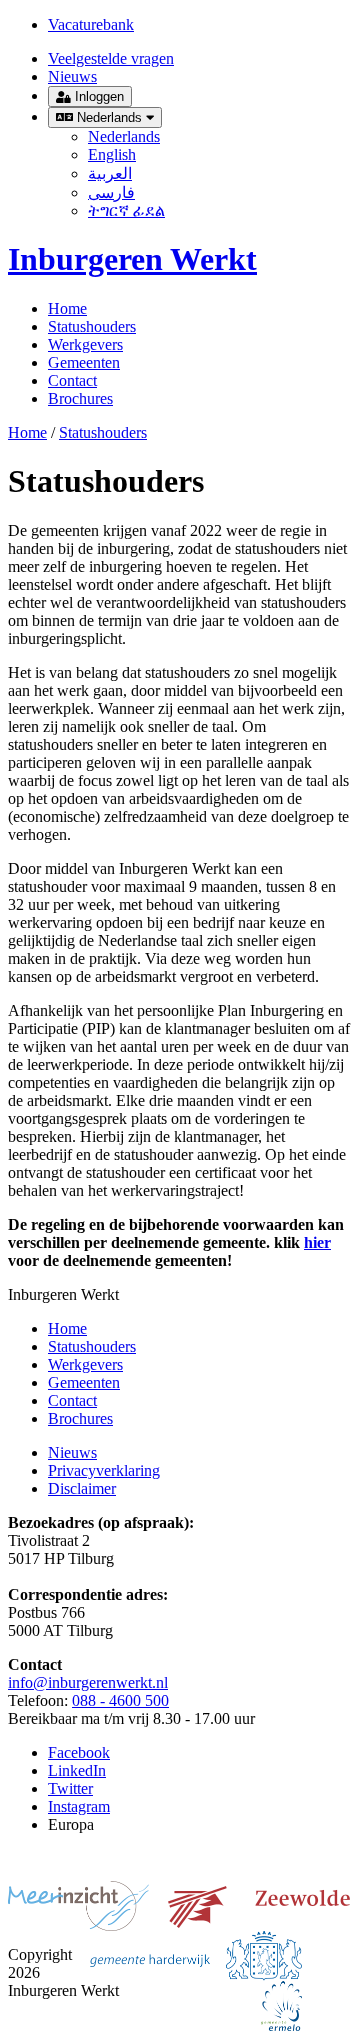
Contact (72, 380)
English (112, 154)
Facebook (79, 1752)
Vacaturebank (91, 24)
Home (67, 308)
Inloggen (97, 96)
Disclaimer (82, 1488)
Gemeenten (84, 362)
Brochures (80, 398)
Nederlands (109, 117)
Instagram (79, 1806)
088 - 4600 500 (120, 1700)
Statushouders (92, 326)
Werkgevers (85, 344)
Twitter (70, 1788)
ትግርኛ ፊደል (126, 210)
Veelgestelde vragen (111, 58)
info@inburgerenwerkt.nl (88, 1682)
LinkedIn (77, 1770)
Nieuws (72, 76)
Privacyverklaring (104, 1470)
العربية (110, 173)
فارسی (111, 192)
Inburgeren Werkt (132, 259)
